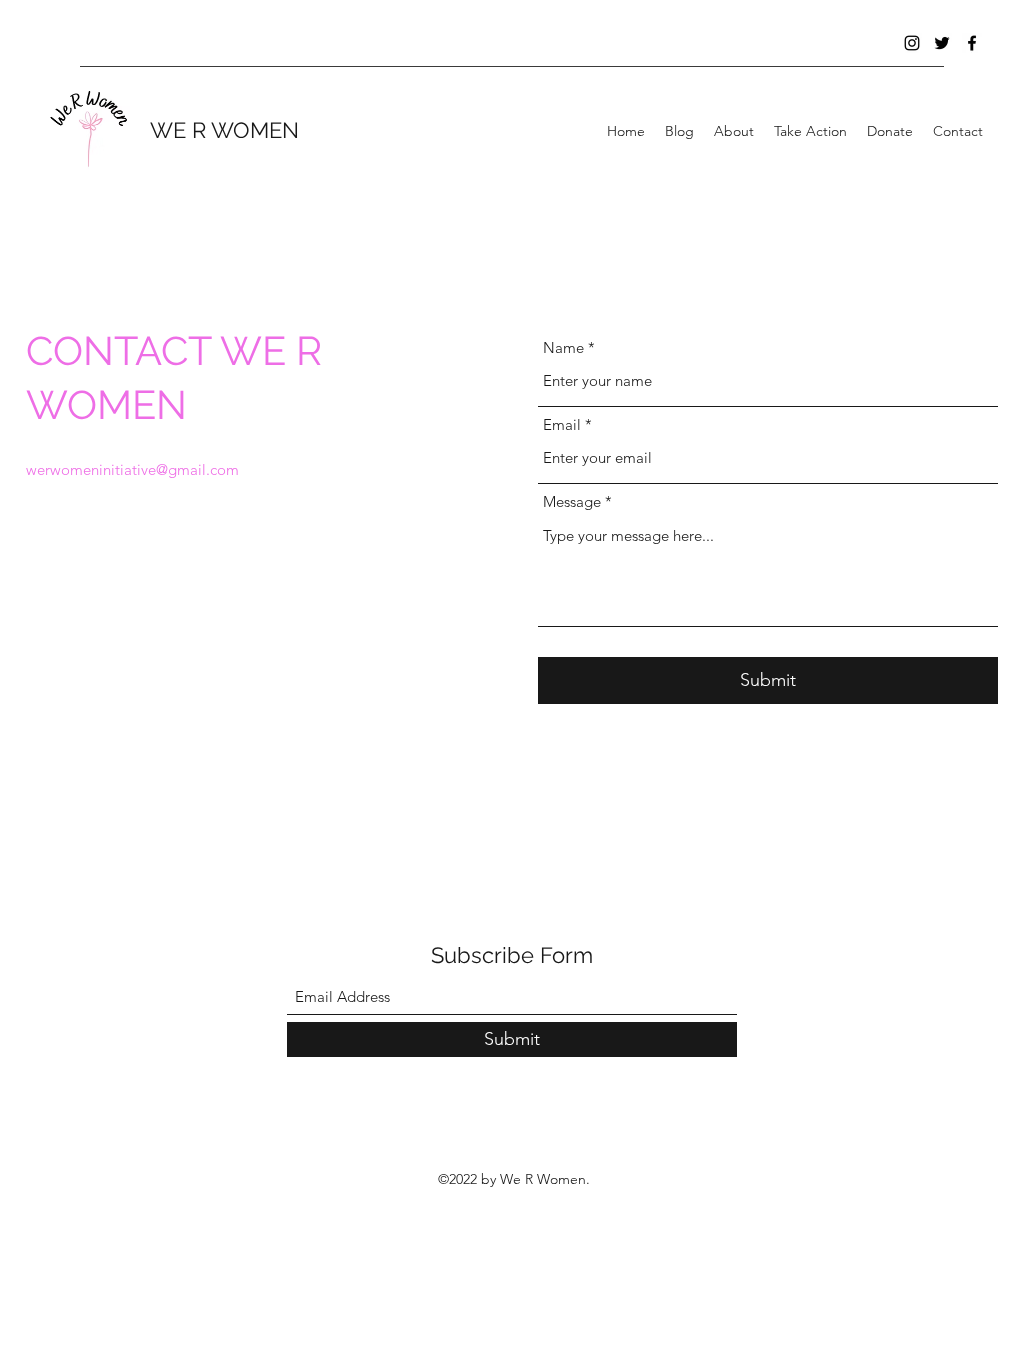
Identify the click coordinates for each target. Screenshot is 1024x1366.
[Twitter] (942, 43)
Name (563, 347)
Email (562, 424)
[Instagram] (912, 43)
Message (572, 501)
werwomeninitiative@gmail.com (132, 469)
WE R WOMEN (224, 130)
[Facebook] (972, 43)
